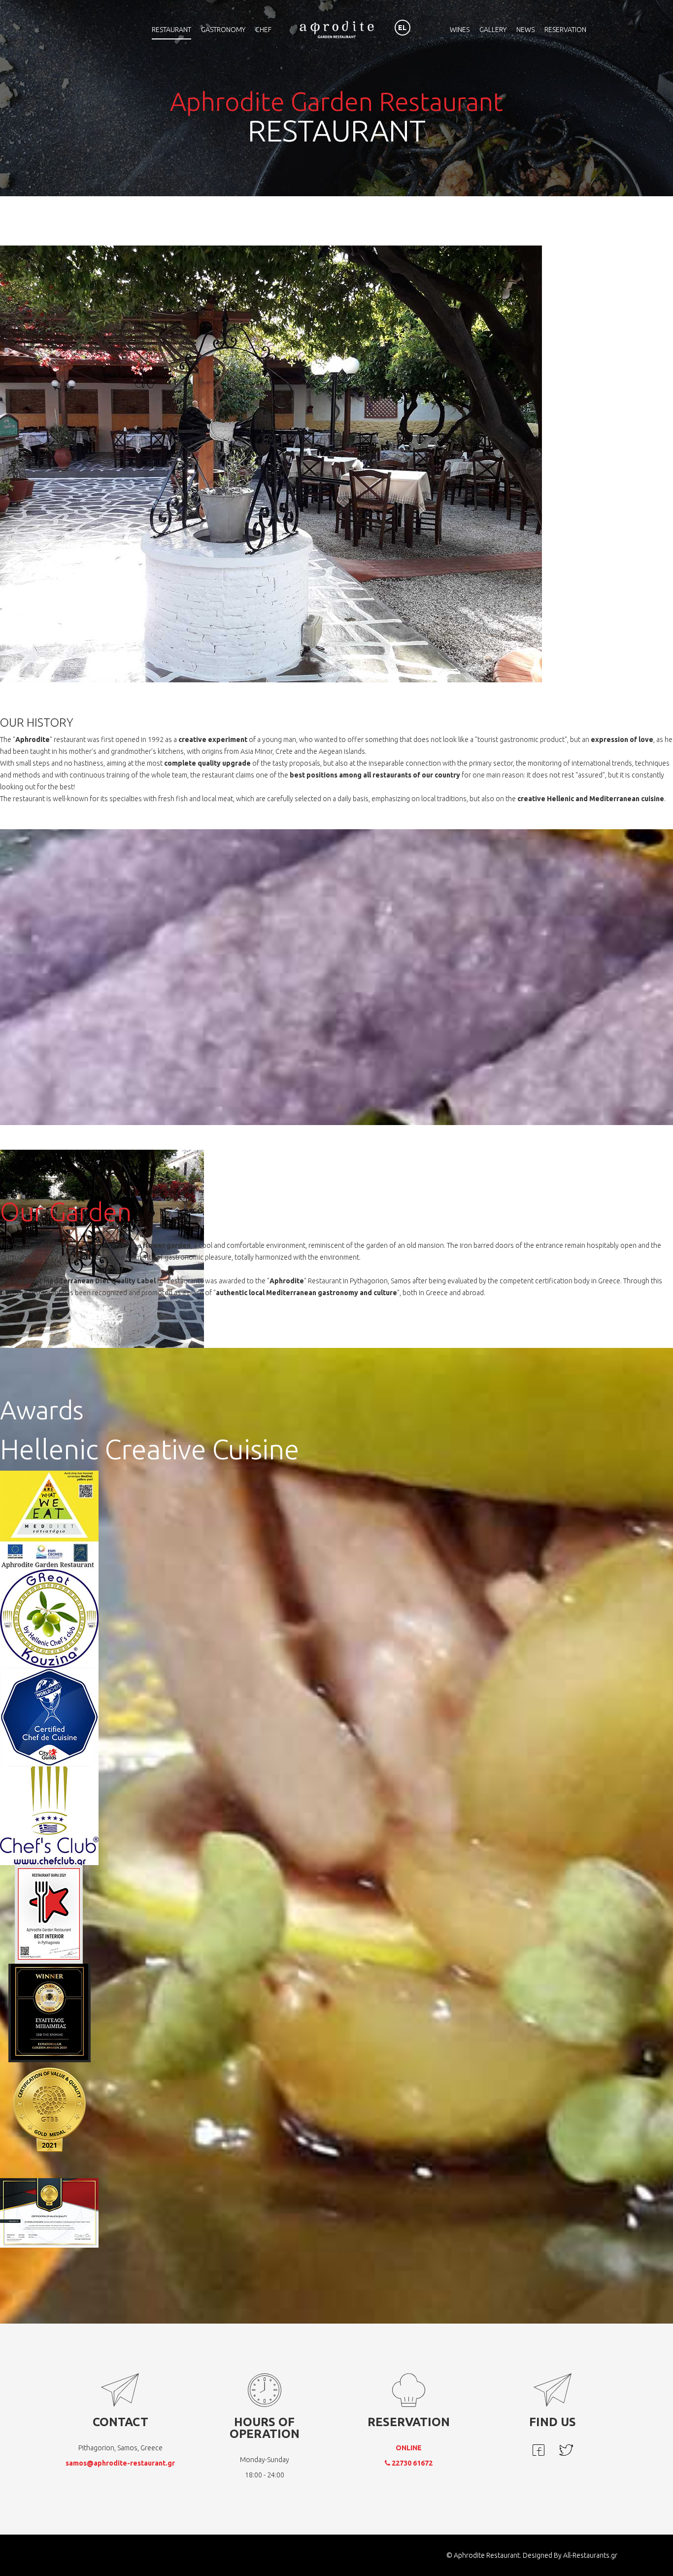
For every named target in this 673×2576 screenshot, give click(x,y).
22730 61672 (411, 2463)
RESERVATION (565, 30)
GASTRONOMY (223, 30)
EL (402, 28)
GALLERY (493, 30)
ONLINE (409, 2448)
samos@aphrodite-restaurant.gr (120, 2463)
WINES (460, 30)
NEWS (525, 30)
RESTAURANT (171, 30)
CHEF (263, 30)
